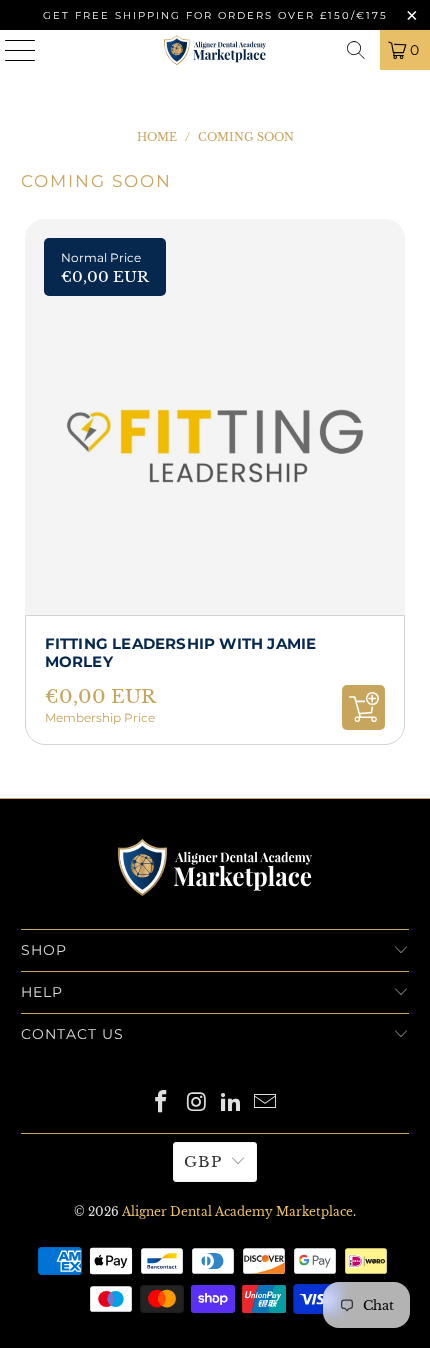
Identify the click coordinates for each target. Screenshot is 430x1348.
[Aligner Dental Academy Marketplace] (215, 50)
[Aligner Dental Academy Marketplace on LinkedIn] (232, 1103)
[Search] (356, 50)
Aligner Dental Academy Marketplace (237, 1211)
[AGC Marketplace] (215, 916)
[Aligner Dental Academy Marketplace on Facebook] (162, 1103)
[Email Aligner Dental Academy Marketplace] (266, 1103)
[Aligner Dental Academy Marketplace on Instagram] (197, 1103)
